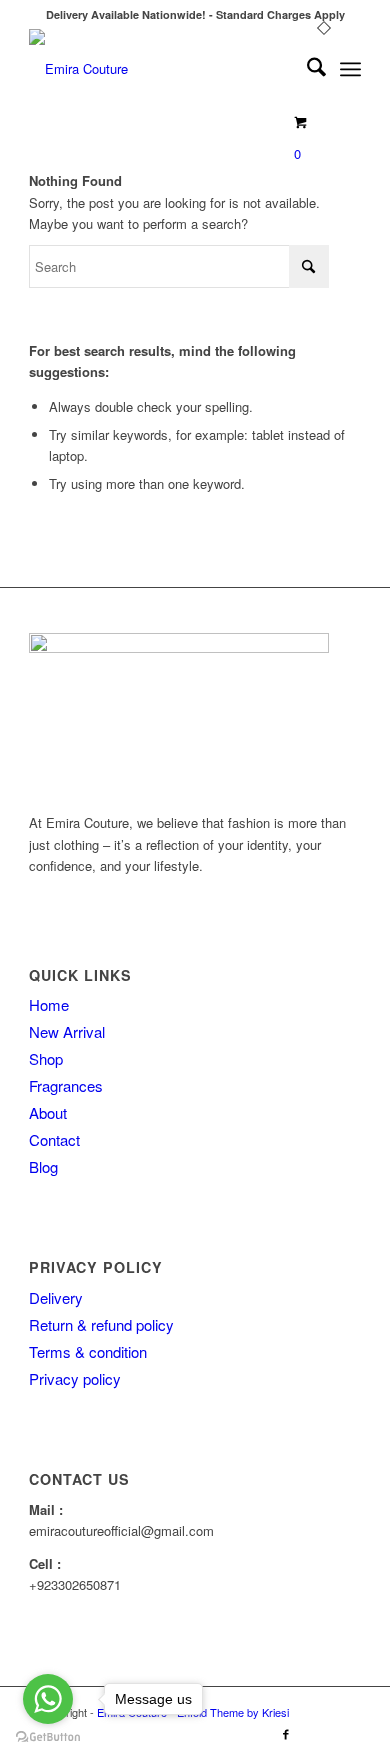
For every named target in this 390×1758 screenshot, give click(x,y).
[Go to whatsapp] (48, 1699)
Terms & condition (88, 1351)
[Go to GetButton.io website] (48, 1737)
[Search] (306, 69)
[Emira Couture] (161, 69)
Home (49, 1004)
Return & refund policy (101, 1324)
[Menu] (350, 69)
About (48, 1112)
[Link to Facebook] (286, 1733)
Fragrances (66, 1085)
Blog (43, 1166)
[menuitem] (306, 69)
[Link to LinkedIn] (346, 1733)
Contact (54, 1139)
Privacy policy (75, 1378)
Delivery (56, 1297)
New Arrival (67, 1031)
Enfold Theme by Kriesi (233, 1712)
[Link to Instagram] (316, 1733)
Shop (46, 1058)
